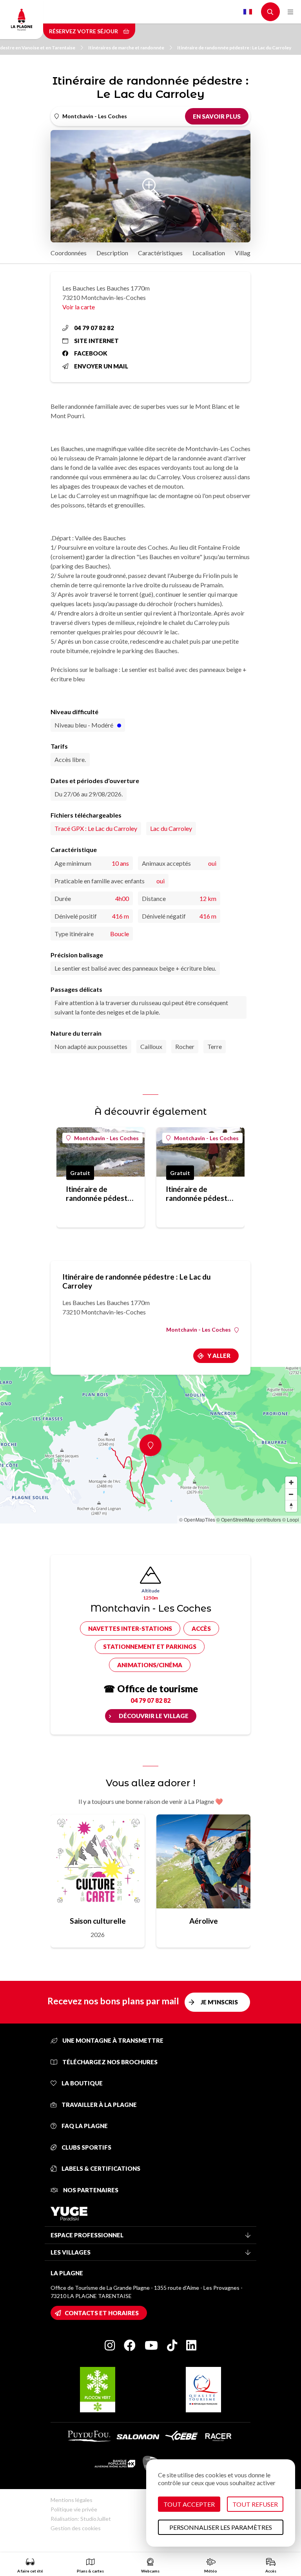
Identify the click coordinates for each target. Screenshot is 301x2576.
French (248, 12)
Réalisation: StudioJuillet (81, 2519)
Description (112, 253)
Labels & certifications (100, 2168)
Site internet (96, 341)
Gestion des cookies (76, 2528)
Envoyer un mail (101, 366)
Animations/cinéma (150, 1665)
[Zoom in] (291, 1482)
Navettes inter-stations (130, 1628)
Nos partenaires (90, 2190)
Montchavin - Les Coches (106, 1138)
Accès (201, 1628)
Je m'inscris (219, 2002)
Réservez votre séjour (84, 31)
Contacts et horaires (102, 2313)
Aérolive (204, 1921)
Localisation (209, 253)
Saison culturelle (98, 1921)
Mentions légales (72, 2500)
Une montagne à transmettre (112, 2040)
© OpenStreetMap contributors (249, 1519)
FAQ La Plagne (84, 2126)
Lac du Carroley (171, 828)
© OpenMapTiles (197, 1519)
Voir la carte (79, 307)
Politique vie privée (74, 2509)
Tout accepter (189, 2504)
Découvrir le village (154, 1716)
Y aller (219, 1356)
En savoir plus (217, 116)
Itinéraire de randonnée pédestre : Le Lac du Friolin (100, 1193)
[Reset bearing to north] (291, 1506)
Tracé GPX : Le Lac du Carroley (96, 828)
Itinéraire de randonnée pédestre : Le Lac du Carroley (234, 48)
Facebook (91, 353)
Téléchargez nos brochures (109, 2062)
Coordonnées (69, 253)
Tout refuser (255, 2504)
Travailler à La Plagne (99, 2105)
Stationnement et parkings (150, 1646)
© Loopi (291, 1519)
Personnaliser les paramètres (221, 2527)
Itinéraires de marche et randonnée (126, 48)
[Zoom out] (291, 1494)
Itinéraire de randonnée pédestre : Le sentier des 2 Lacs (200, 1193)
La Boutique (82, 2083)
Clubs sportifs (86, 2147)
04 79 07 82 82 (94, 328)
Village (244, 253)
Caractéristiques (160, 253)
